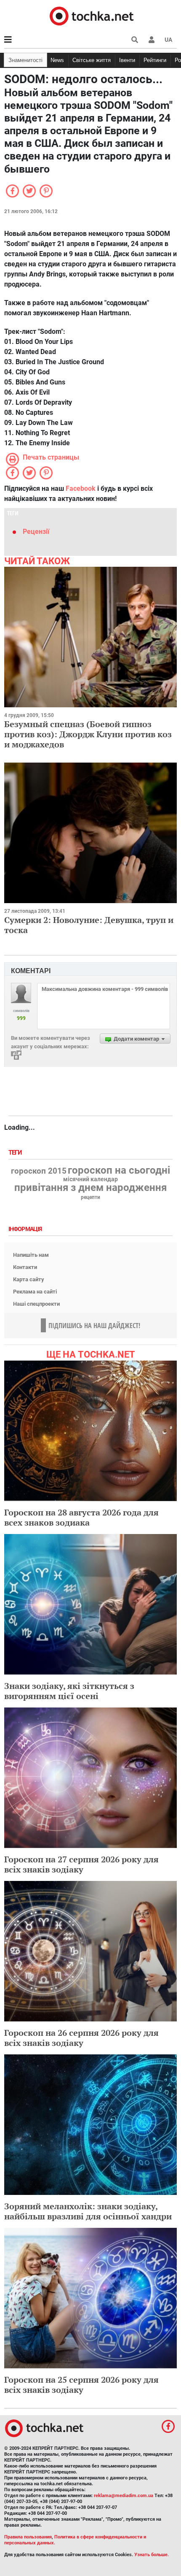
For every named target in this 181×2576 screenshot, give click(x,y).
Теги (16, 1153)
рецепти (90, 1197)
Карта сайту (29, 1279)
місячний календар (90, 1180)
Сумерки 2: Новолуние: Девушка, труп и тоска (89, 925)
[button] (152, 40)
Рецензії (36, 532)
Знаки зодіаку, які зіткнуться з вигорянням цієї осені (69, 1691)
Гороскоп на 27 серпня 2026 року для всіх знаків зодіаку (81, 1864)
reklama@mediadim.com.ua (124, 2496)
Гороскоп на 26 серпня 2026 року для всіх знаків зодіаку (81, 2038)
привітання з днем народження (90, 1188)
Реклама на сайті (35, 1292)
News (57, 60)
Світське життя (92, 60)
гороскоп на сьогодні (119, 1170)
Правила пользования (28, 2537)
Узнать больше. (152, 2555)
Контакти (25, 1267)
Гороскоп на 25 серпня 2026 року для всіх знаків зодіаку (81, 2385)
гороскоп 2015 (39, 1171)
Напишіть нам (31, 1255)
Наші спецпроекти (36, 1304)
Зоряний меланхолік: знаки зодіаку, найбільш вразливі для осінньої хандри (88, 2211)
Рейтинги (155, 60)
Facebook (81, 488)
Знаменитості (25, 60)
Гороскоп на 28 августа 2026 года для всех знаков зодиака (81, 1517)
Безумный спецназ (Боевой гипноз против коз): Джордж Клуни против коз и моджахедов (88, 734)
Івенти (127, 60)
